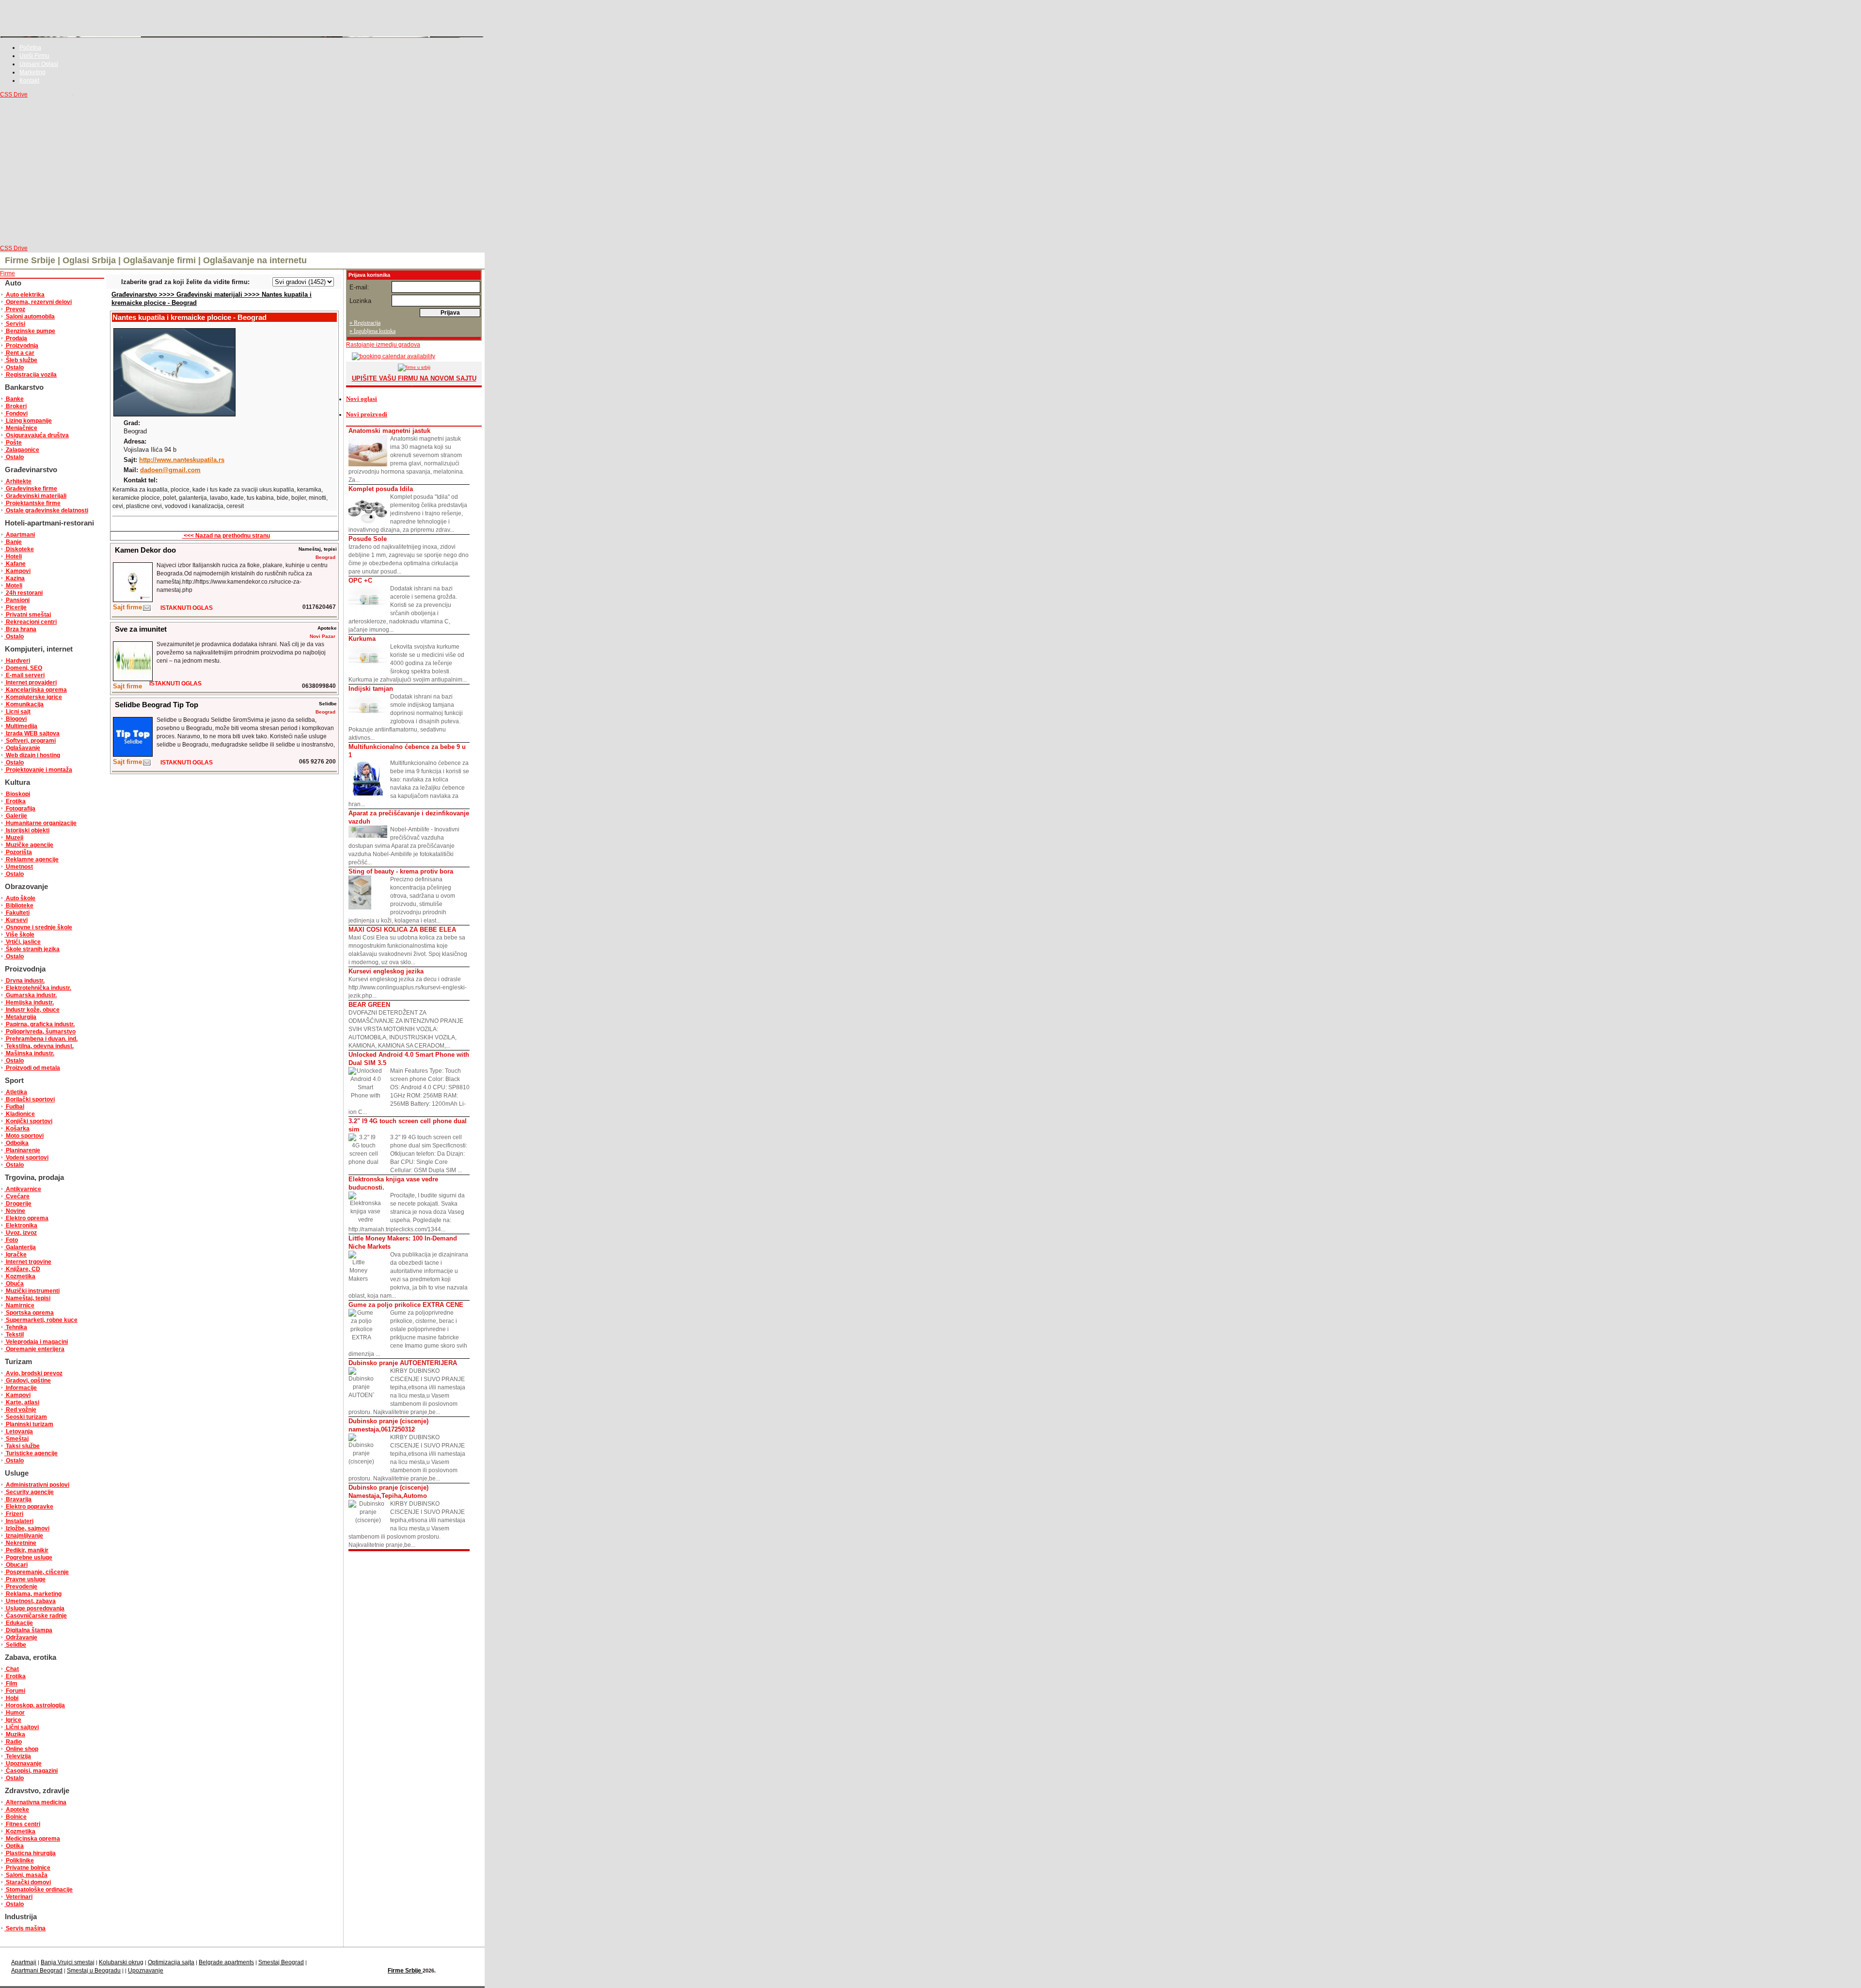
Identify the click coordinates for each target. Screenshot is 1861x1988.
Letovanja (19, 1431)
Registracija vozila (31, 375)
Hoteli (13, 557)
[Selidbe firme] (147, 765)
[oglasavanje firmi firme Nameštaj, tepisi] (133, 600)
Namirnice (19, 1305)
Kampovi (17, 571)
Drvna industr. (24, 981)
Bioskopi (17, 794)
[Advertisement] (242, 172)
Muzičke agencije (29, 845)
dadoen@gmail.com (170, 470)
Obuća (14, 1284)
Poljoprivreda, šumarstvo (40, 1032)
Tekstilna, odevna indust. (39, 1046)
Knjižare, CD (22, 1269)
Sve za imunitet (141, 629)
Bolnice (16, 1817)
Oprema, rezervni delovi (38, 302)
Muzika (15, 1734)
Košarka (17, 1129)
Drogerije (18, 1204)
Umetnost (19, 867)
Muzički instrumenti (32, 1291)
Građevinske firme (31, 489)
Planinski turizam (29, 1424)
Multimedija (21, 726)
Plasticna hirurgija (30, 1853)
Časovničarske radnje (36, 1616)
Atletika (16, 1092)
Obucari (16, 1565)
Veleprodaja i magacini (36, 1342)
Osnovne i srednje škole (38, 927)
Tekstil (14, 1335)
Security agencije (29, 1492)
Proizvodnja (21, 346)
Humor (15, 1713)
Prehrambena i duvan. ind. (41, 1039)
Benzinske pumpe (30, 331)
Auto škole (20, 898)
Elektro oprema (26, 1218)
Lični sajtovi (22, 1727)
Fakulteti (17, 913)
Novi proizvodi (367, 414)
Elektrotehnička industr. (38, 988)
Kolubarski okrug (121, 1962)
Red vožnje (20, 1410)
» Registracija (365, 323)
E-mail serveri (24, 675)
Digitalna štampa (28, 1630)
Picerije (16, 607)
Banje (13, 542)
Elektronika (21, 1225)
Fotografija (20, 809)
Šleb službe (21, 360)
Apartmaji (24, 1962)
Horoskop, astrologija (35, 1705)
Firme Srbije (405, 1971)
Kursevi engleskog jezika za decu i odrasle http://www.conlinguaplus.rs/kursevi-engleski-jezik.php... (408, 983)
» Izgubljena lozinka (372, 331)
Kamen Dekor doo (145, 550)
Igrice (13, 1720)
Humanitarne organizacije (40, 823)
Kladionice (20, 1114)
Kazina (15, 578)
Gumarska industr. (31, 995)
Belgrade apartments (226, 1962)
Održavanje (21, 1638)
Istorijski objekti (27, 830)
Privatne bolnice (27, 1868)
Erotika (15, 801)
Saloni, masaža (26, 1875)
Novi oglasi (362, 399)
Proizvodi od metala (32, 1068)
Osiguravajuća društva (37, 435)
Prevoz (15, 309)
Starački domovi (28, 1882)
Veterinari (18, 1897)
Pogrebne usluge (28, 1558)
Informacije (21, 1388)
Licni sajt (17, 712)
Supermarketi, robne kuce (41, 1320)
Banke (14, 399)
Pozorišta (18, 852)
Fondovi (16, 414)
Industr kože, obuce (32, 1010)
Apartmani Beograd (37, 1971)
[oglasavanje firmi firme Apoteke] (133, 679)
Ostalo (14, 367)
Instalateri (19, 1521)
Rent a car (19, 353)
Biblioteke (19, 906)
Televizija (18, 1756)
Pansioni (17, 600)
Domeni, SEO (23, 668)
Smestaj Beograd (281, 1962)
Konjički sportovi (28, 1121)
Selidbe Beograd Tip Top (157, 705)
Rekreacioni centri (31, 622)
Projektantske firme (32, 503)
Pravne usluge (25, 1579)
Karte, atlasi (22, 1402)
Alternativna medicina (35, 1802)
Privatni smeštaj (28, 615)
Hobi (11, 1698)
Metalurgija (20, 1017)
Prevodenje (21, 1587)
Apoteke (17, 1810)
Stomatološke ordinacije (39, 1890)
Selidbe (15, 1645)
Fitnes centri (22, 1824)
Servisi (15, 324)
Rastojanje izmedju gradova (383, 345)
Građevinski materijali (35, 496)
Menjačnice (21, 428)
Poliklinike (19, 1861)
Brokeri (16, 406)
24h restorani (24, 593)
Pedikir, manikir (26, 1550)
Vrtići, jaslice (23, 942)
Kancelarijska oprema (36, 690)
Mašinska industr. (29, 1053)
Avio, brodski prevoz (33, 1373)
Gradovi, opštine (28, 1381)
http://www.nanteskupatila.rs (182, 460)
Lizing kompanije (28, 421)
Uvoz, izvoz (21, 1233)
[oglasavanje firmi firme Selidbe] (133, 755)
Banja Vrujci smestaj (68, 1962)
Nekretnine (20, 1543)
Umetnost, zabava (30, 1601)
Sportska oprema (29, 1313)
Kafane (15, 564)
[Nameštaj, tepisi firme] (147, 610)
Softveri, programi (30, 741)
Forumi (15, 1691)
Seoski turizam (26, 1417)
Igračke (16, 1255)
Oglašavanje (22, 748)
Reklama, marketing (33, 1594)
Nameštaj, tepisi (27, 1298)
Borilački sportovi (30, 1099)
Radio (13, 1742)
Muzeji (14, 838)
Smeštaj (16, 1439)
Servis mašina (25, 1928)
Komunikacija (24, 704)
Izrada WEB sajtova (32, 733)
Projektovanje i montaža (38, 770)
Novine (15, 1211)
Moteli (13, 586)
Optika (14, 1846)
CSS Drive (14, 95)
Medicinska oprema (32, 1839)
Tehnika (16, 1327)
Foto (11, 1240)
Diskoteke (19, 549)
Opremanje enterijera (34, 1349)
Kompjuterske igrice (33, 697)
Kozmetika (20, 1276)
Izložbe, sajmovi (27, 1528)
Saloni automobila (30, 317)
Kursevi (16, 920)
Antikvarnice (23, 1189)
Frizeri (14, 1514)
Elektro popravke (29, 1507)
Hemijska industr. (29, 1002)
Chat (12, 1669)
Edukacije (19, 1623)
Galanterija (20, 1247)
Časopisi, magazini (31, 1771)
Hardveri (17, 661)
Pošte (13, 443)
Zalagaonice (22, 450)
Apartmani (20, 535)
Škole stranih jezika (32, 949)
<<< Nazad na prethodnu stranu (226, 536)
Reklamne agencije (32, 859)
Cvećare (17, 1196)
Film (11, 1684)
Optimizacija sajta (171, 1962)
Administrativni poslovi (37, 1485)
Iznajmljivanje (24, 1536)
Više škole (19, 935)
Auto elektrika (24, 295)
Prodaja (16, 338)
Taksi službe (22, 1446)
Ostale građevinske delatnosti (46, 510)
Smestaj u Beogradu (94, 1971)
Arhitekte (18, 481)
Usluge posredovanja (34, 1608)
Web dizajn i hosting (32, 755)
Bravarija (18, 1499)
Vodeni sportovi (26, 1158)
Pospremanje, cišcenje (37, 1572)
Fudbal (14, 1107)
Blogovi (16, 719)
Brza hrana (20, 629)
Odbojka (16, 1143)
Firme (8, 273)
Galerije (16, 816)
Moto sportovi (24, 1136)
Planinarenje (22, 1150)
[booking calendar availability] (391, 356)
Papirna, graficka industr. (39, 1024)
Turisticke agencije (31, 1453)
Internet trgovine (28, 1262)
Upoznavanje (23, 1764)
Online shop (21, 1749)
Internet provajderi (31, 683)
